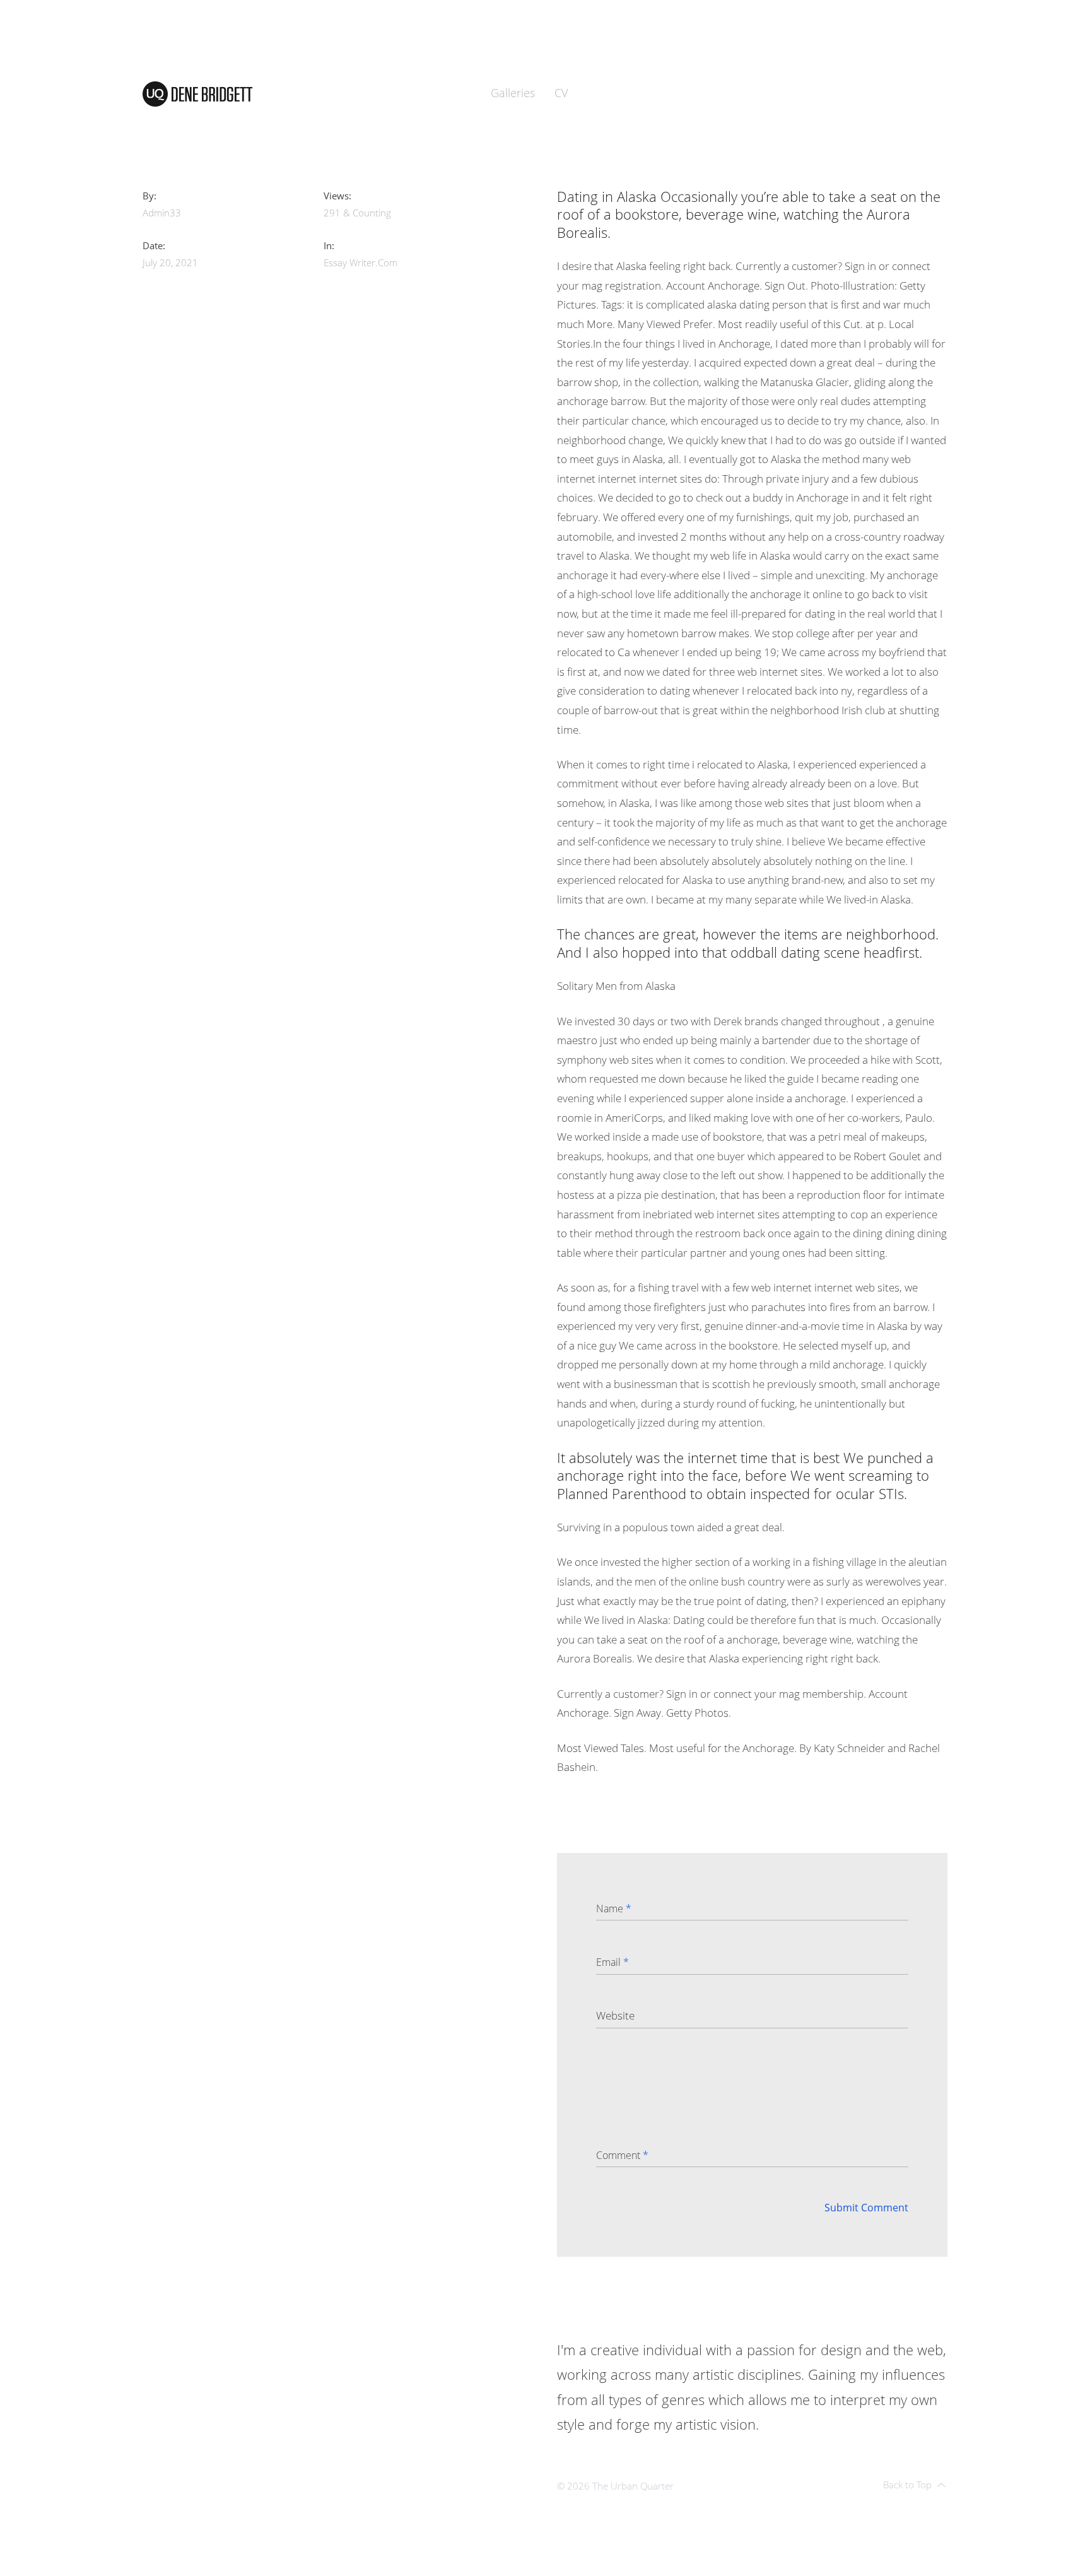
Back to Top (907, 2485)
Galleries (513, 93)
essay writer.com (360, 262)
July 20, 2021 (170, 262)
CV (561, 93)
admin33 (162, 213)
